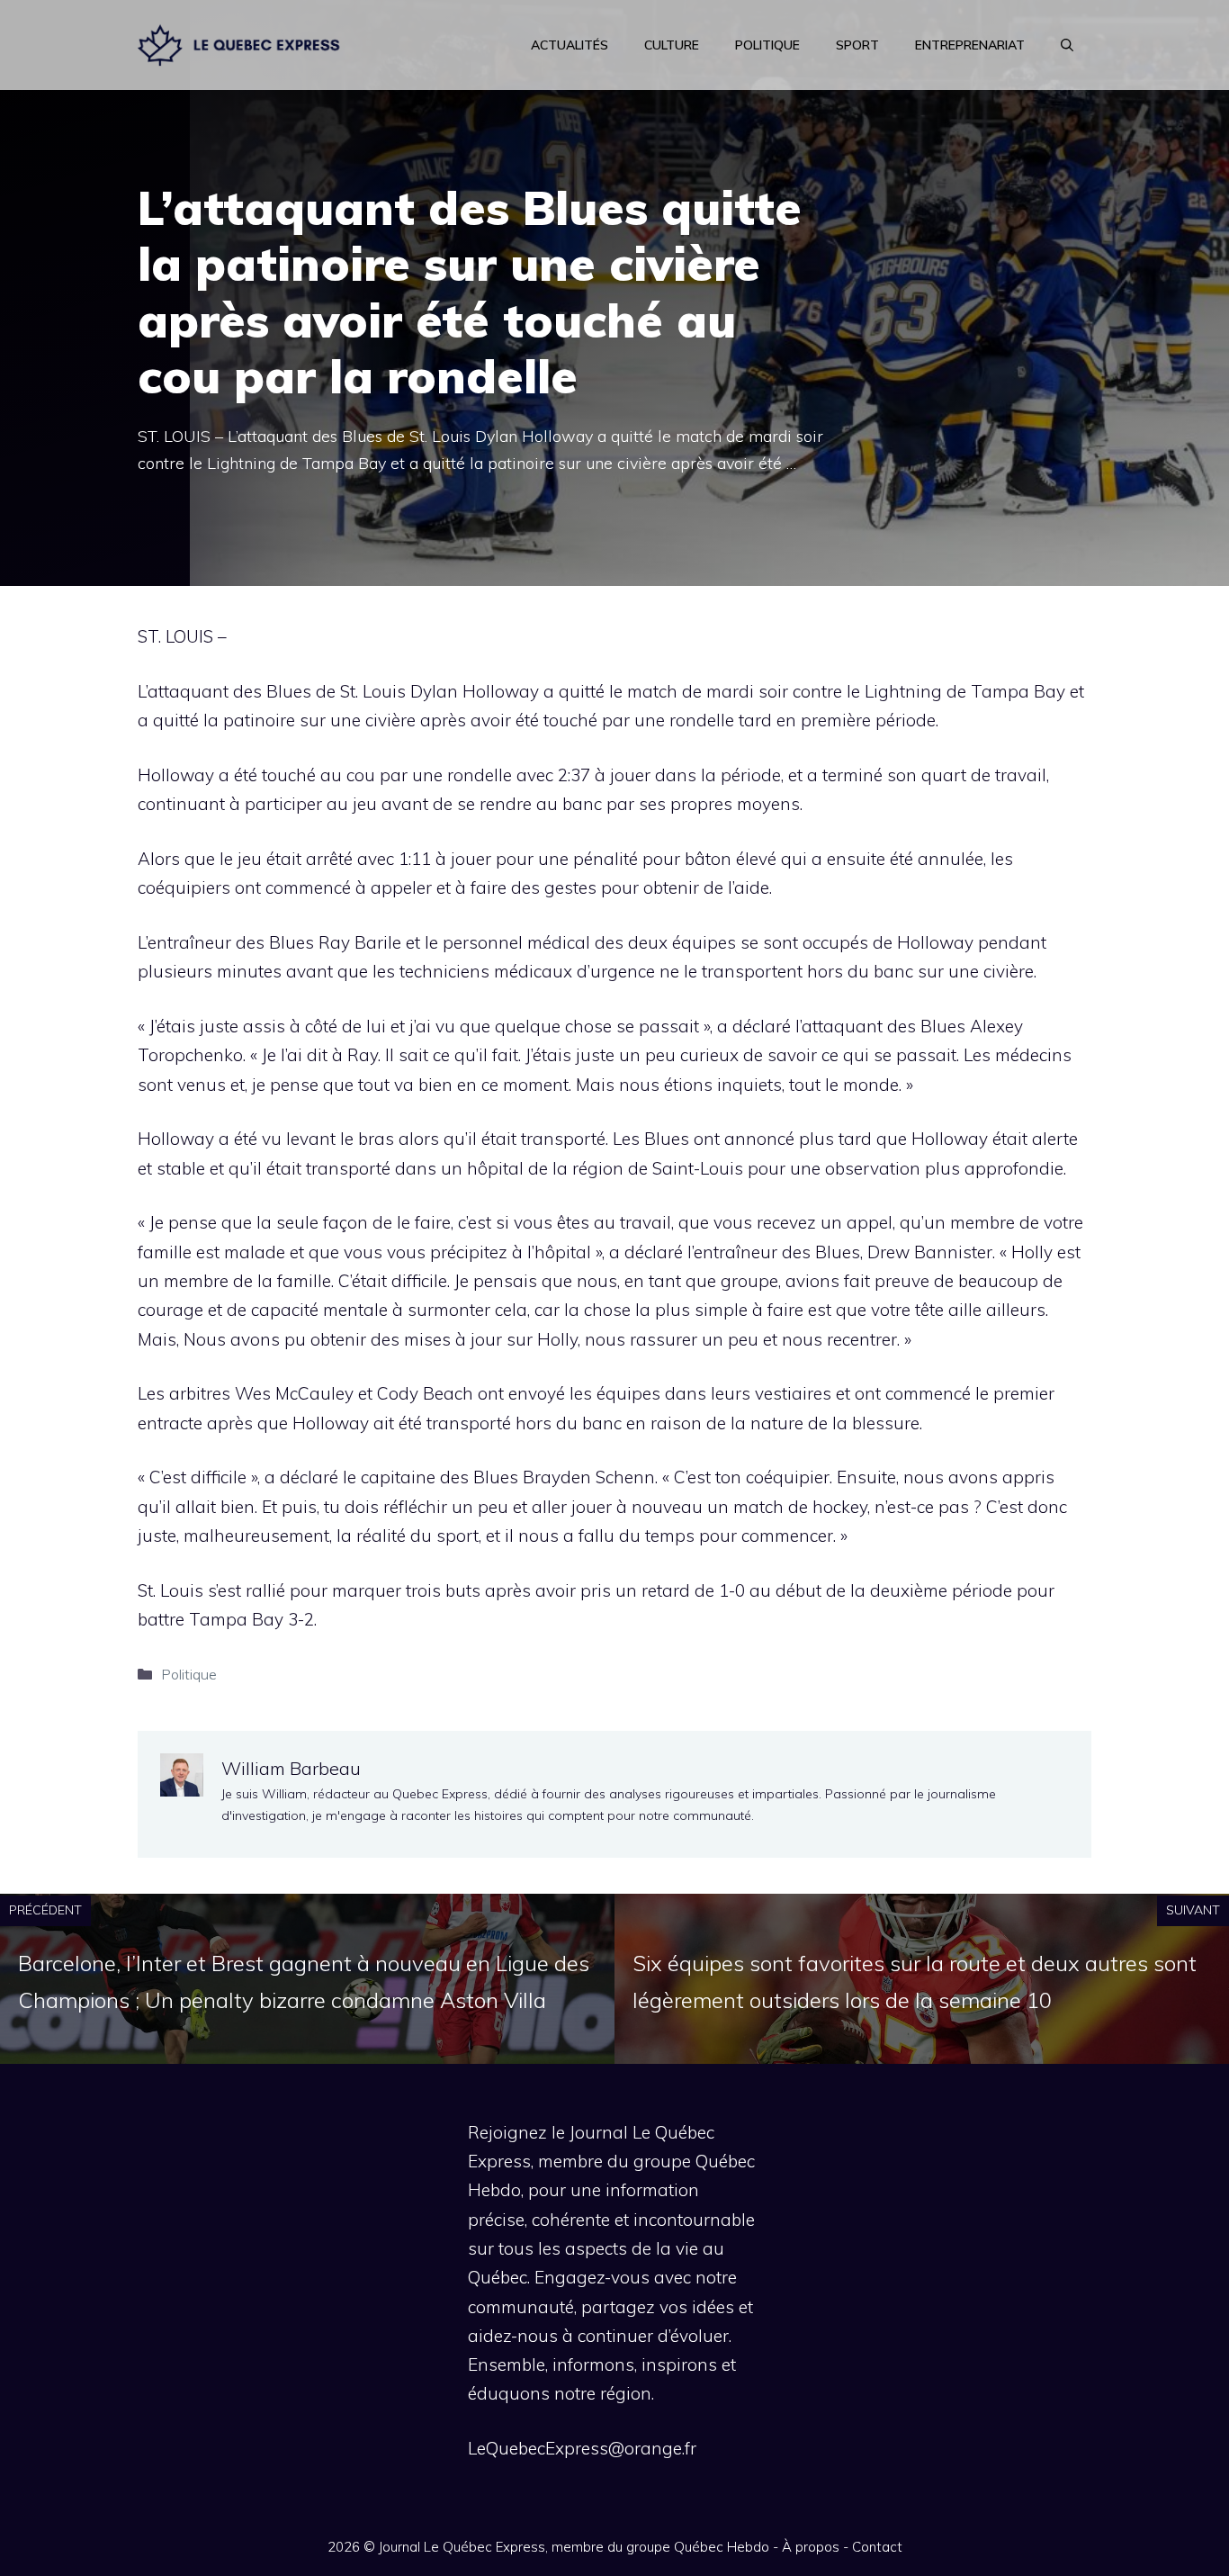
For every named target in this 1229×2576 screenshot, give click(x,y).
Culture (672, 45)
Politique (767, 45)
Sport (857, 45)
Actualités (570, 45)
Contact (877, 2547)
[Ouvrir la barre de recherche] (1067, 45)
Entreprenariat (970, 45)
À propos (811, 2547)
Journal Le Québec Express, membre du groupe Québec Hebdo (574, 2547)
